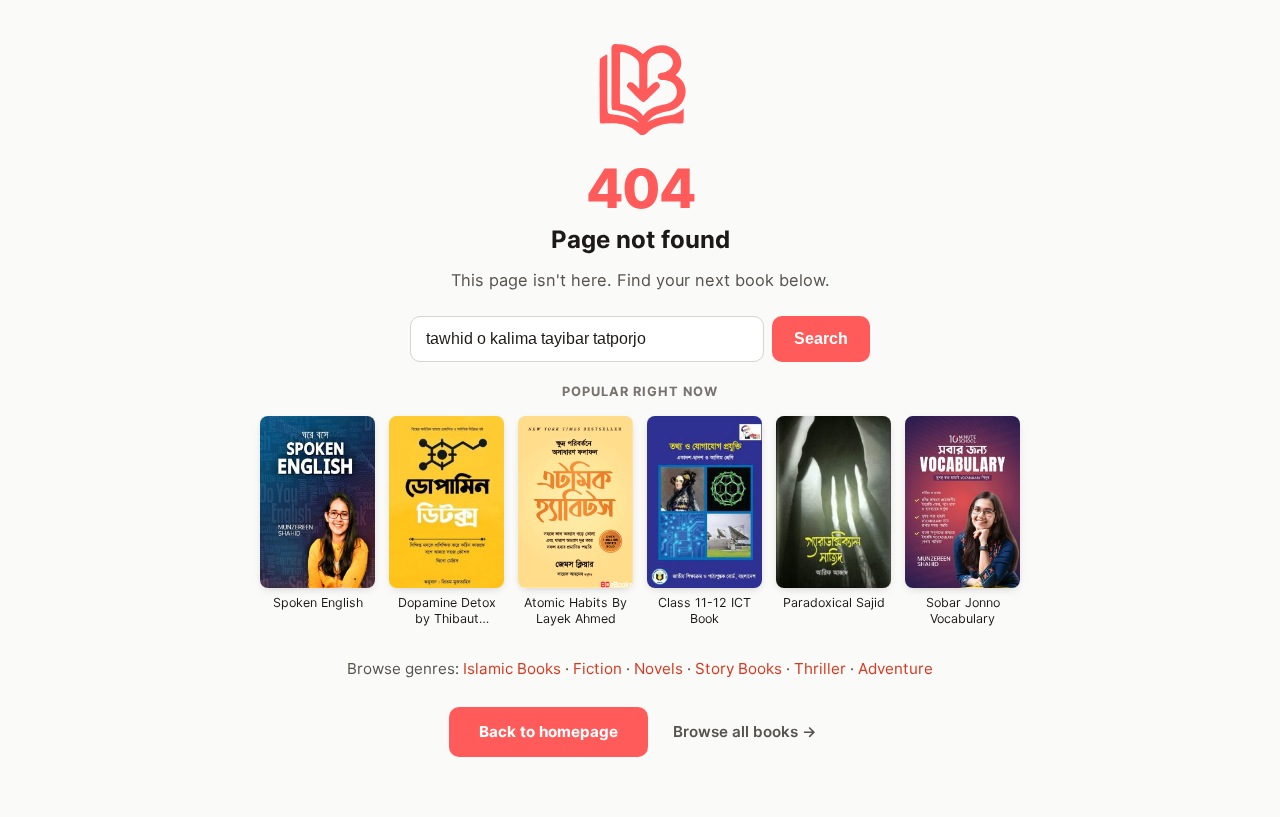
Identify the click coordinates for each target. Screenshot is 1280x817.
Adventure (895, 668)
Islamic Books (512, 668)
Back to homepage (548, 731)
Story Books (738, 668)
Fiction (597, 668)
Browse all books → (745, 731)
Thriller (820, 668)
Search (821, 338)
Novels (658, 668)
